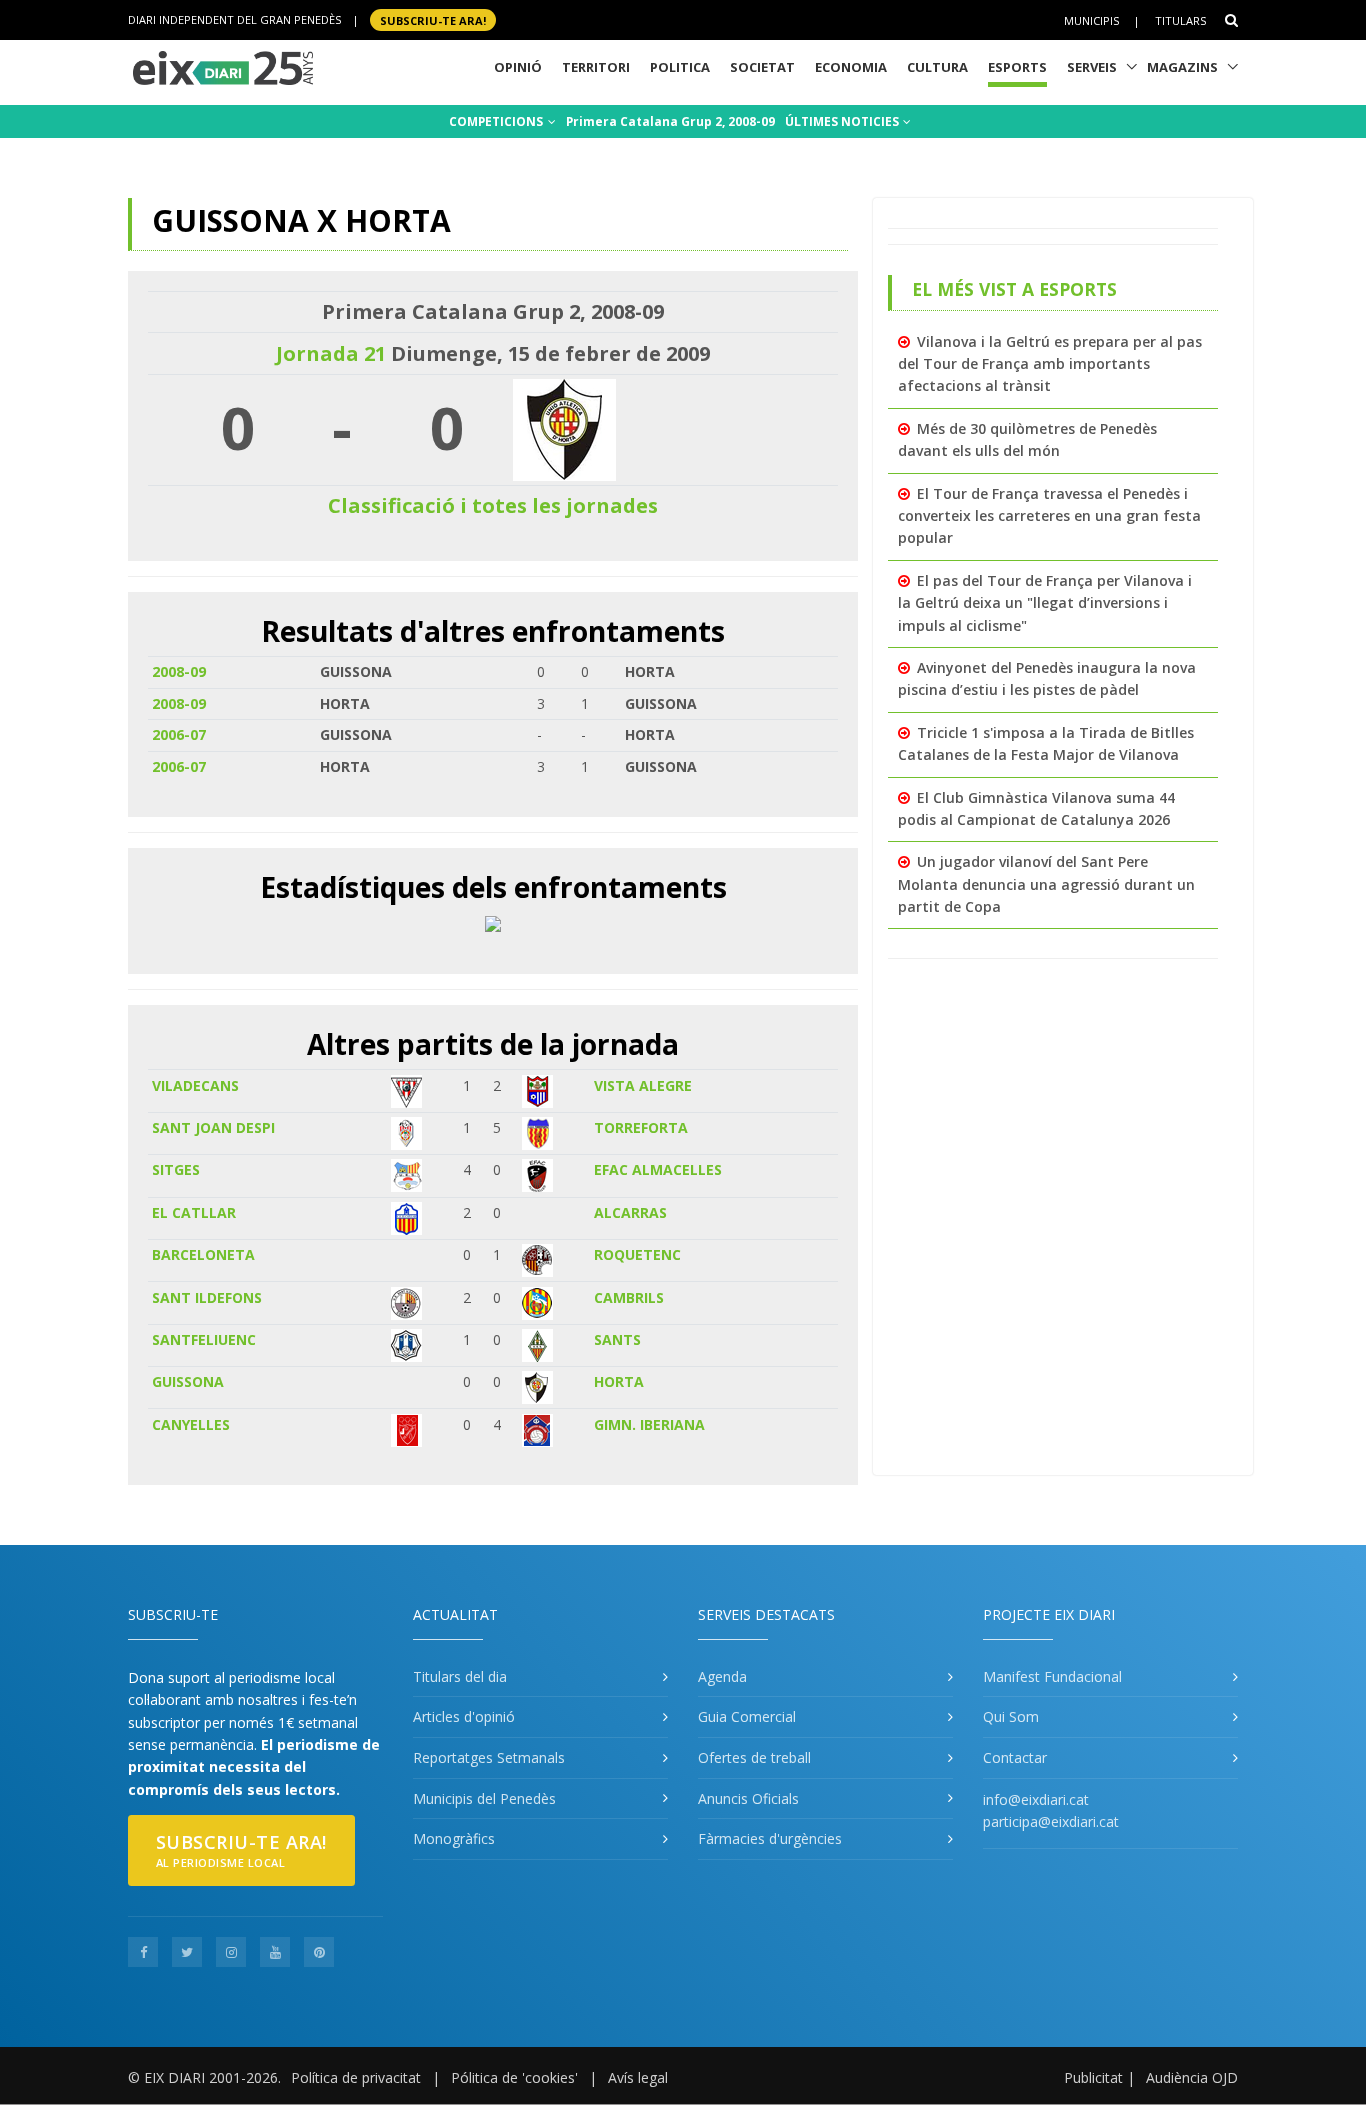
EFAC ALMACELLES (658, 1169)
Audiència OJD (1192, 2077)
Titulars (1180, 20)
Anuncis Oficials (748, 1798)
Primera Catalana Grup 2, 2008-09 (670, 121)
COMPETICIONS (497, 121)
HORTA (619, 1381)
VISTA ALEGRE (643, 1085)
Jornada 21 (331, 353)
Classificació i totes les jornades (493, 505)
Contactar (1015, 1757)
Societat (762, 67)
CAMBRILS (629, 1297)
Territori (596, 67)
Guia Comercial (747, 1716)
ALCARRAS (630, 1212)
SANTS (617, 1339)
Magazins (1182, 67)
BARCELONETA (203, 1254)
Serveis (1092, 67)
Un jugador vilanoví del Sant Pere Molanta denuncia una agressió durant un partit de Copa (1046, 884)
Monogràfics (454, 1838)
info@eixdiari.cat (1036, 1799)
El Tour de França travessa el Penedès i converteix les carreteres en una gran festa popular (1049, 516)
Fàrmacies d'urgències (770, 1838)
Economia (851, 67)
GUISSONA (188, 1381)
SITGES (176, 1169)
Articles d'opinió (464, 1716)
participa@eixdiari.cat (1051, 1821)
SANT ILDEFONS (207, 1297)
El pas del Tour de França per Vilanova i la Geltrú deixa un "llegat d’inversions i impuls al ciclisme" (1045, 603)
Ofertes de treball (754, 1757)
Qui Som (1011, 1716)
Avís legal (638, 2077)
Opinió (518, 67)
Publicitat (1093, 2077)
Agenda (722, 1676)
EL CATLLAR (194, 1212)
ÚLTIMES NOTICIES (843, 121)
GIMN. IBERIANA (649, 1424)
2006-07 (179, 734)
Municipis (1091, 20)
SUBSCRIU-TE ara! (433, 19)
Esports (1017, 67)
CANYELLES (191, 1424)
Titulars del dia (460, 1676)
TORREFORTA (641, 1127)
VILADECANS (195, 1085)
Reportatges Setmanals (489, 1757)
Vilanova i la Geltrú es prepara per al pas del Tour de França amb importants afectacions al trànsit (1050, 364)
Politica (680, 67)
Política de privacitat (356, 2077)
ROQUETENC (637, 1254)
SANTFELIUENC (204, 1339)
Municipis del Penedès (484, 1798)
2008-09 (179, 671)
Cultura (937, 67)
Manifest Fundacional (1052, 1676)
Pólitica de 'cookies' (514, 2077)
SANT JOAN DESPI (213, 1127)
